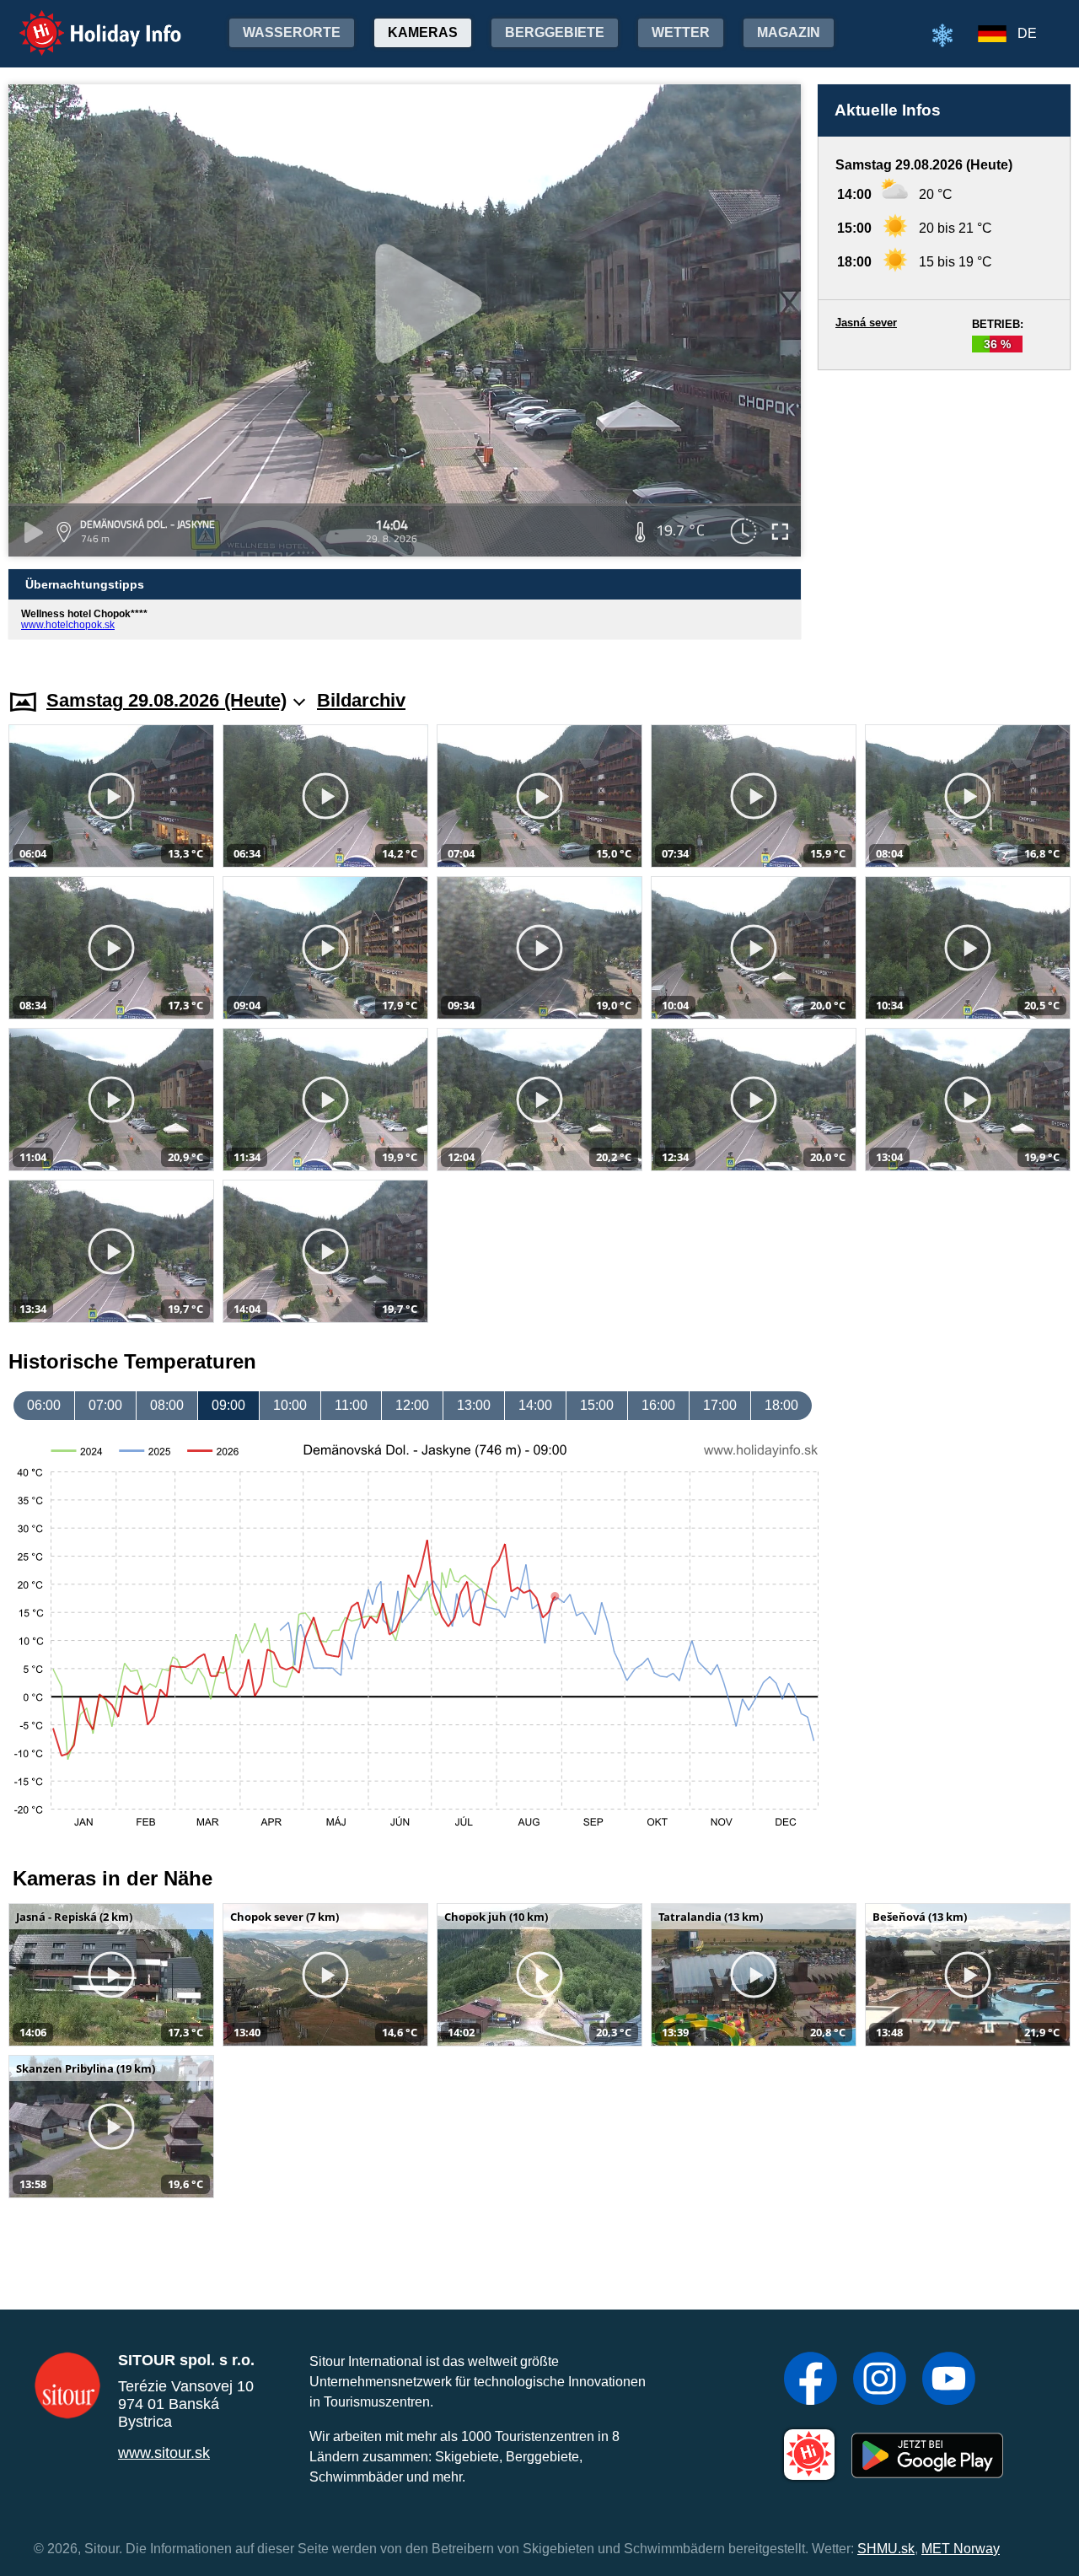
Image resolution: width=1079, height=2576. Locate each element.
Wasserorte (292, 32)
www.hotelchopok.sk (68, 625)
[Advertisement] (944, 514)
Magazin (789, 32)
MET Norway (961, 2549)
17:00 (720, 1405)
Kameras (423, 32)
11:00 (351, 1405)
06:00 (44, 1405)
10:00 (290, 1405)
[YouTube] (949, 2380)
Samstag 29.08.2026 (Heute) (166, 700)
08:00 (167, 1405)
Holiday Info (85, 22)
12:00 (412, 1405)
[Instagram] (880, 2380)
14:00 (535, 1405)
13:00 (474, 1405)
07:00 (105, 1405)
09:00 (228, 1405)
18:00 (781, 1405)
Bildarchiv (361, 700)
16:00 (658, 1405)
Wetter (681, 32)
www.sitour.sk (164, 2453)
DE (1027, 33)
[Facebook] (811, 2380)
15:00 (597, 1405)
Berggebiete (555, 32)
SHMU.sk (886, 2549)
